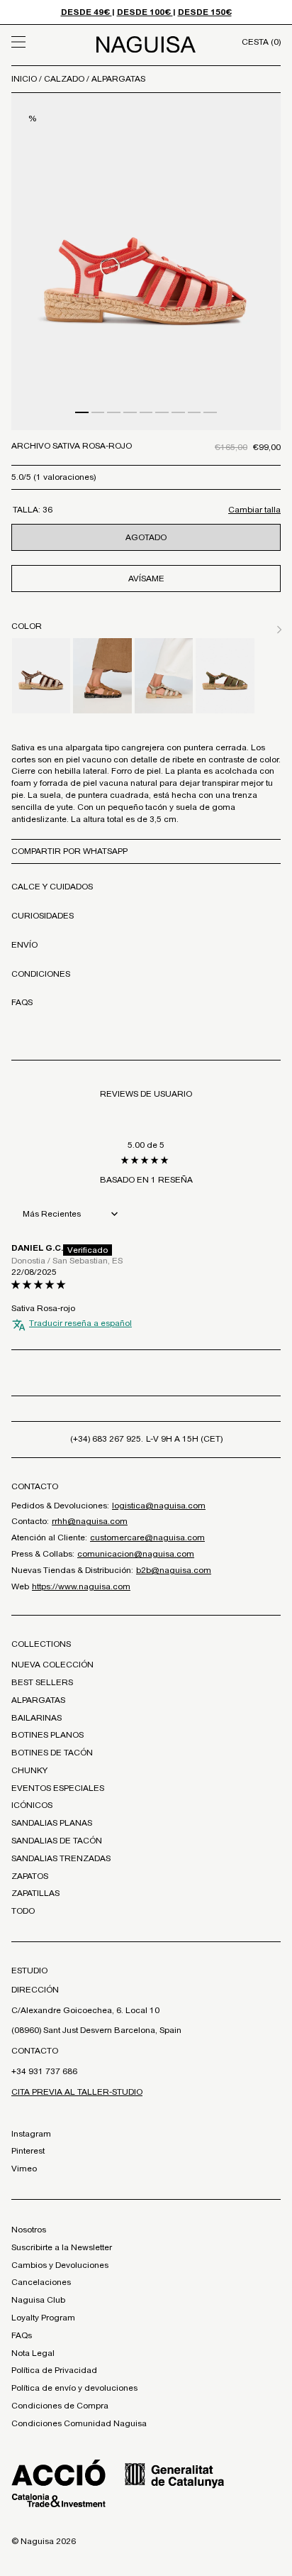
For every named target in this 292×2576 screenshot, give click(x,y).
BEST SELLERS (42, 1682)
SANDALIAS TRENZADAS (61, 1858)
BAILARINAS (36, 1718)
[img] (146, 1285)
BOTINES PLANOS (47, 1735)
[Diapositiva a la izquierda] (262, 627)
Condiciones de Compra (60, 2406)
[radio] (41, 676)
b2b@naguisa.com (174, 1570)
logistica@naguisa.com (159, 1506)
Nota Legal (33, 2353)
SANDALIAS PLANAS (52, 1823)
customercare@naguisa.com (147, 1538)
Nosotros (29, 2230)
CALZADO (65, 79)
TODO (23, 1911)
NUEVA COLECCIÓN (52, 1665)
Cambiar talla (254, 510)
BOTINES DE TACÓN (52, 1753)
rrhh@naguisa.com (90, 1521)
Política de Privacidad (54, 2370)
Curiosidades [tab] (43, 916)
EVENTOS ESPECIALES (58, 1788)
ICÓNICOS (32, 1805)
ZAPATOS (30, 1876)
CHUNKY (29, 1770)
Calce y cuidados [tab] (52, 887)
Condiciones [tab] (41, 974)
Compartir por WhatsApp (69, 851)
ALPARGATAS (118, 79)
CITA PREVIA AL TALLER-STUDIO (77, 2092)
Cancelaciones (41, 2282)
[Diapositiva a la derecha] (276, 627)
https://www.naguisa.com (81, 1586)
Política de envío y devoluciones (74, 2388)
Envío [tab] (24, 945)
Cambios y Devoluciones (60, 2265)
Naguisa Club (38, 2300)
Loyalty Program (43, 2318)
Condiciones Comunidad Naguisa (79, 2423)
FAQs (22, 2335)
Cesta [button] (261, 42)
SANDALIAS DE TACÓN (57, 1841)
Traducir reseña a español (80, 1323)
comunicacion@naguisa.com (136, 1554)
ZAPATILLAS (35, 1893)
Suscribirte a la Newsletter (62, 2247)
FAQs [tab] (22, 1002)
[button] (45, 42)
